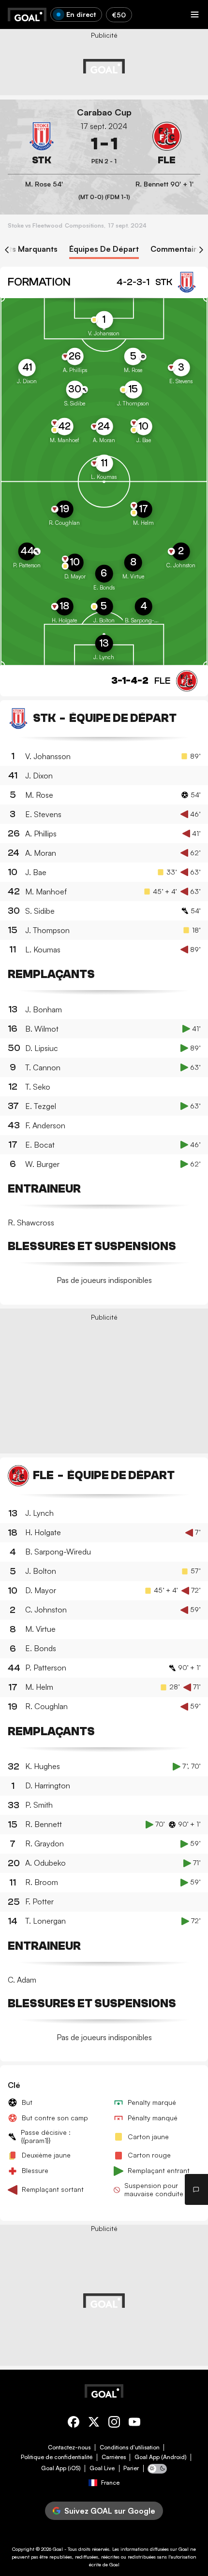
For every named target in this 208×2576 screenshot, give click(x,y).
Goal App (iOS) (61, 2468)
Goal (58, 2549)
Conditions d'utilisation (130, 2447)
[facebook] (74, 2424)
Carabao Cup (104, 112)
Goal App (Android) (161, 2457)
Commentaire (176, 249)
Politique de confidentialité (57, 2457)
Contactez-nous (69, 2447)
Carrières (114, 2457)
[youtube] (134, 2424)
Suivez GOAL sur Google (110, 2511)
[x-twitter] (94, 2424)
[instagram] (114, 2424)
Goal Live (102, 2468)
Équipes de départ (104, 249)
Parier (131, 2468)
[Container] (41, 144)
